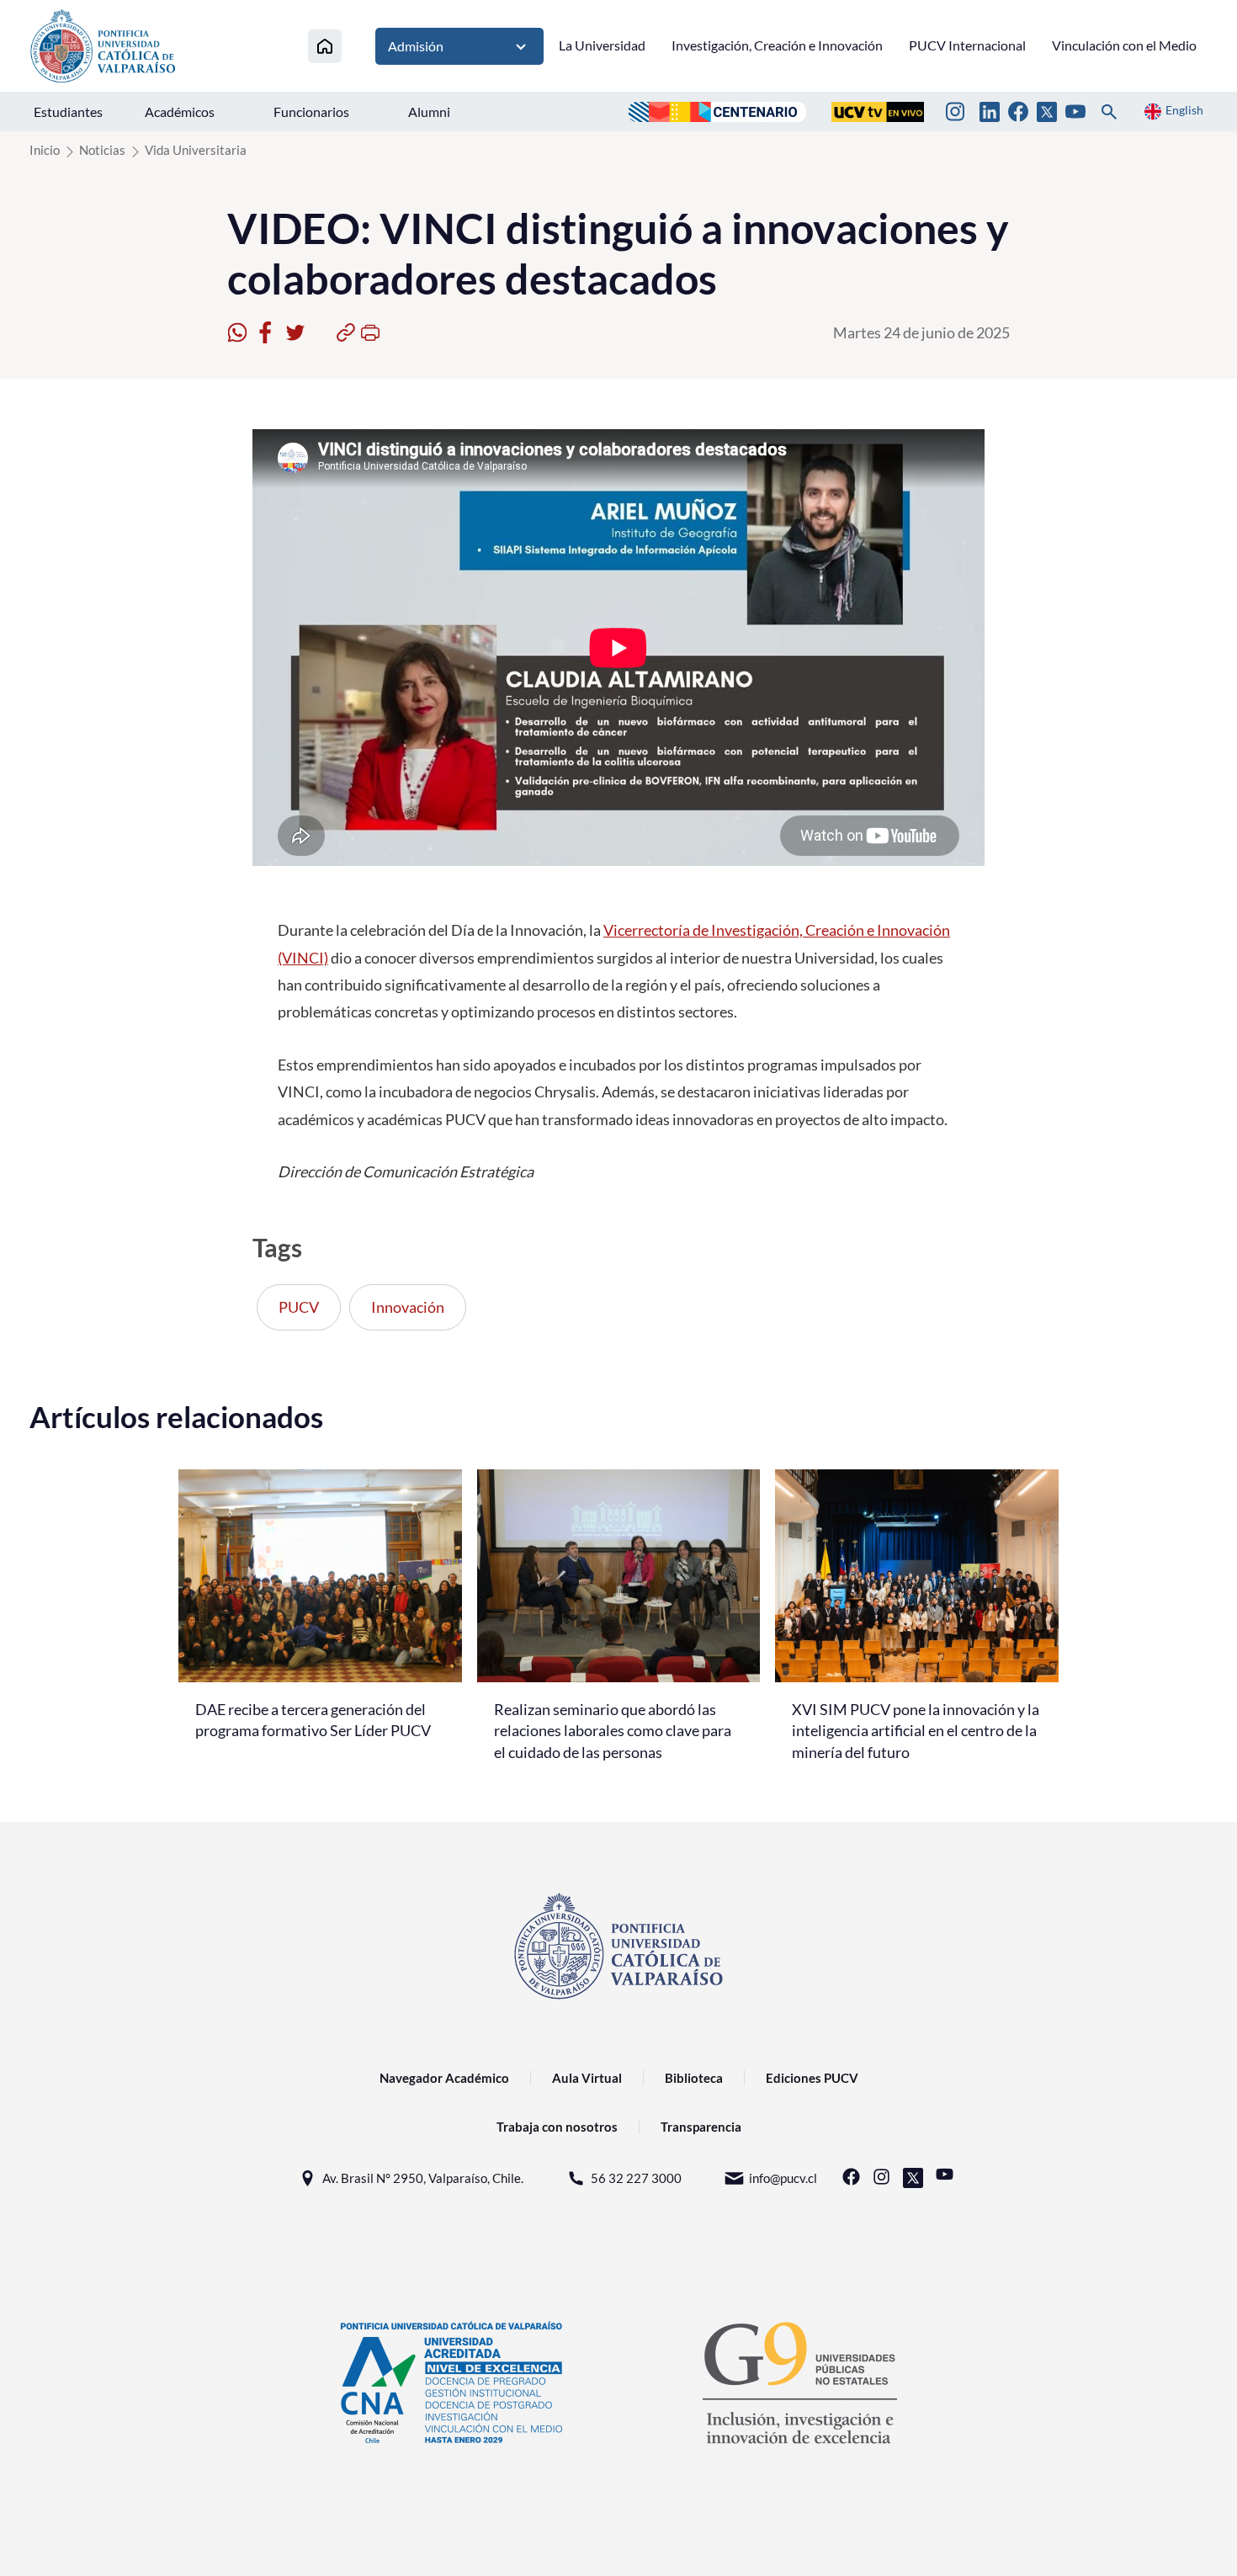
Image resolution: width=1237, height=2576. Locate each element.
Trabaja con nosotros (557, 2127)
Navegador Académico (444, 2078)
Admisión (416, 46)
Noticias (102, 150)
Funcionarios (311, 112)
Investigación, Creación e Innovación (777, 45)
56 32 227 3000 (636, 2178)
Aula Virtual (587, 2078)
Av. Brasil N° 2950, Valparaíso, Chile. (423, 2178)
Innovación (408, 1307)
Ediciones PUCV (812, 2078)
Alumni (429, 112)
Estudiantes (68, 112)
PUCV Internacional (967, 45)
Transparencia (701, 2127)
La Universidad (602, 45)
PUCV (299, 1307)
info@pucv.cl (783, 2178)
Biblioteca (694, 2078)
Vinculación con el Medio (1124, 45)
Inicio (45, 150)
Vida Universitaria (196, 150)
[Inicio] (325, 46)
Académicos (180, 112)
